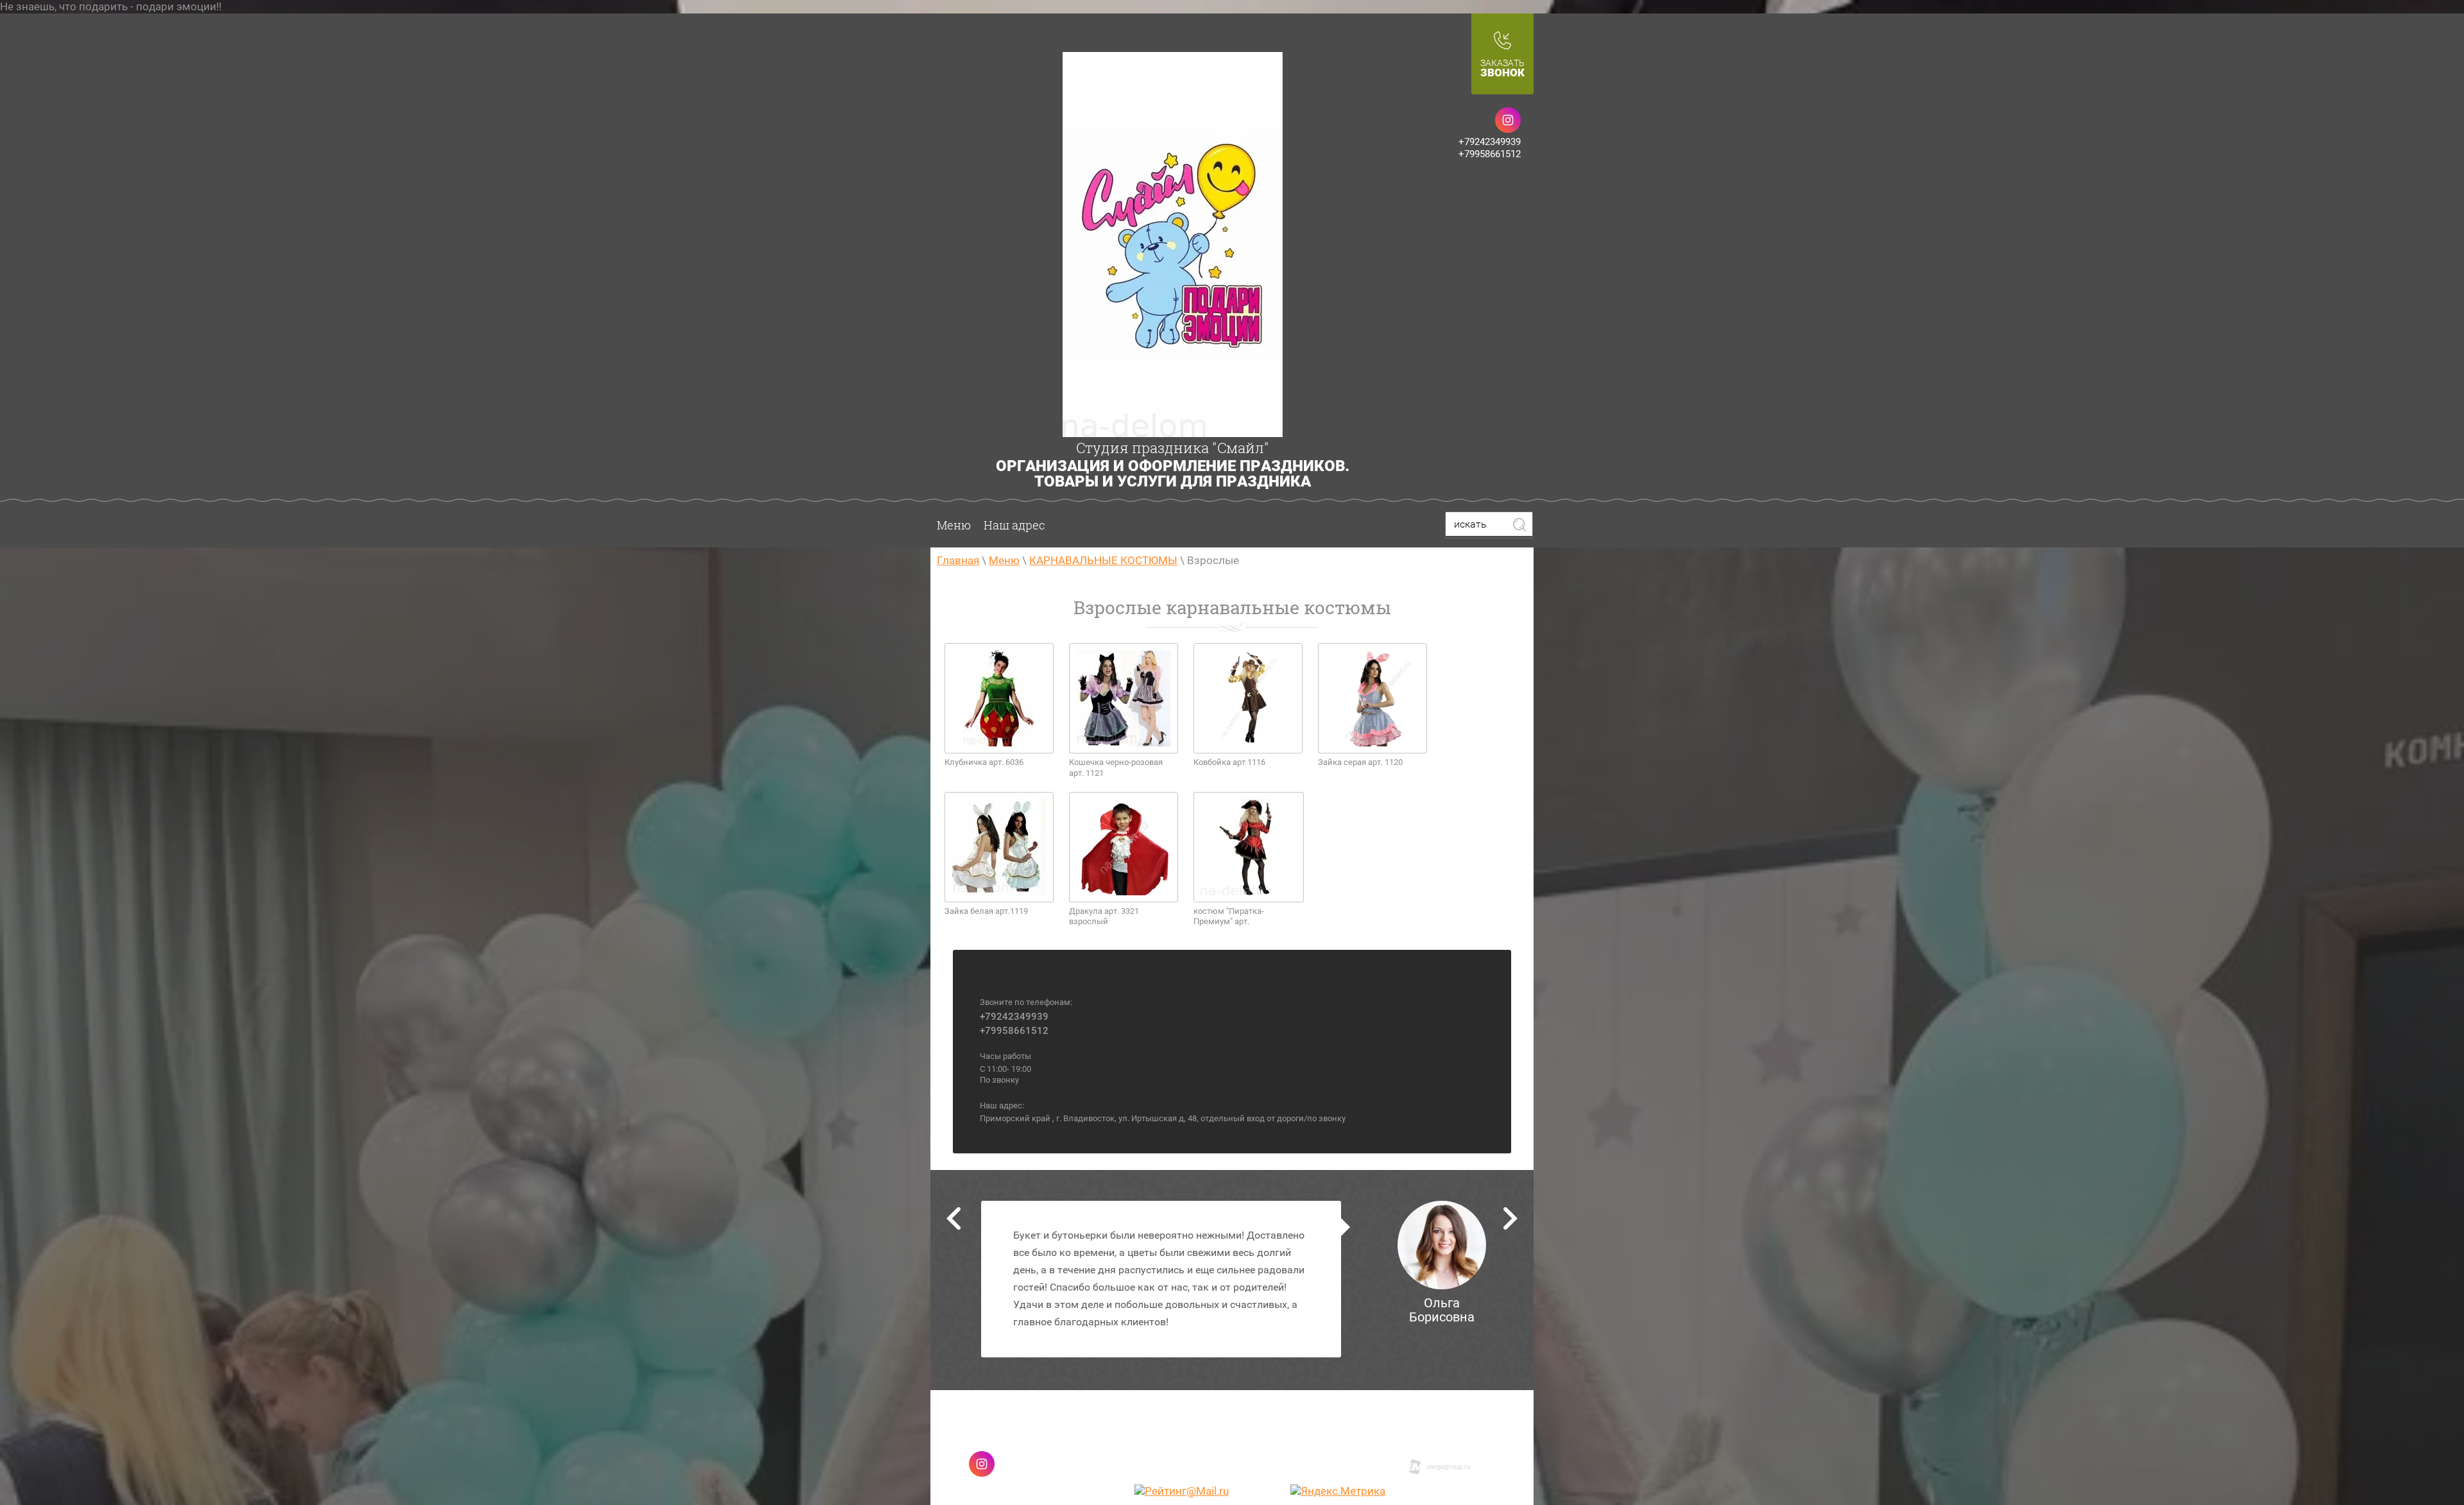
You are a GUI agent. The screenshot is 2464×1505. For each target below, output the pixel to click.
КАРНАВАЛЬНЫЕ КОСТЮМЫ (1103, 560)
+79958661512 (1490, 154)
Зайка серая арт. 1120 (1360, 762)
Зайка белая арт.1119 (986, 911)
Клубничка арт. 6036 (984, 762)
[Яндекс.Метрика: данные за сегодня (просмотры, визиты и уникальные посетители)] (1338, 1491)
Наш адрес (1014, 525)
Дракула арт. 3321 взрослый (1104, 916)
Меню (954, 525)
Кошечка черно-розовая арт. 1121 (1116, 768)
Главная (958, 560)
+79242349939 (1490, 142)
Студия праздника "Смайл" (1173, 448)
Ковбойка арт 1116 (1229, 762)
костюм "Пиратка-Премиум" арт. (1229, 916)
